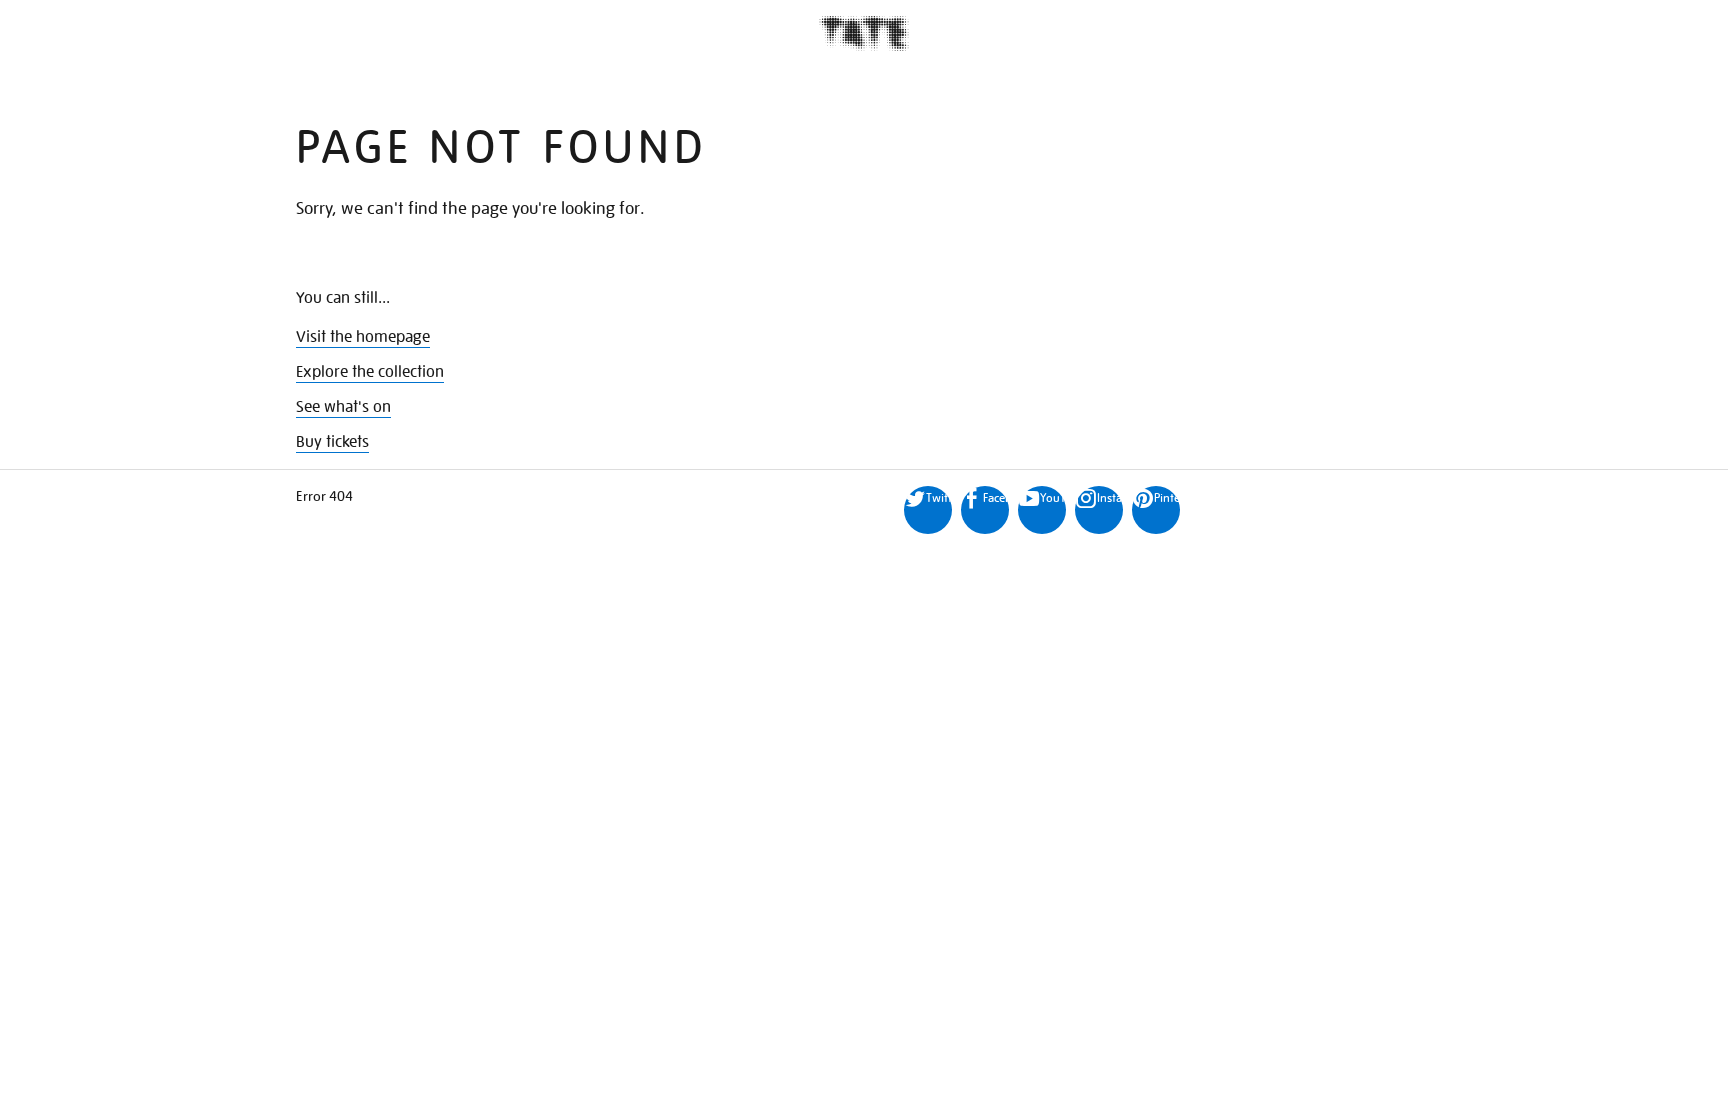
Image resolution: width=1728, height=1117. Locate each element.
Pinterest (1167, 497)
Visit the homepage (363, 337)
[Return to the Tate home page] (864, 33)
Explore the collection (370, 372)
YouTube (1053, 497)
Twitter (939, 497)
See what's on (343, 407)
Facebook (996, 497)
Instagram (1110, 497)
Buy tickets (332, 442)
